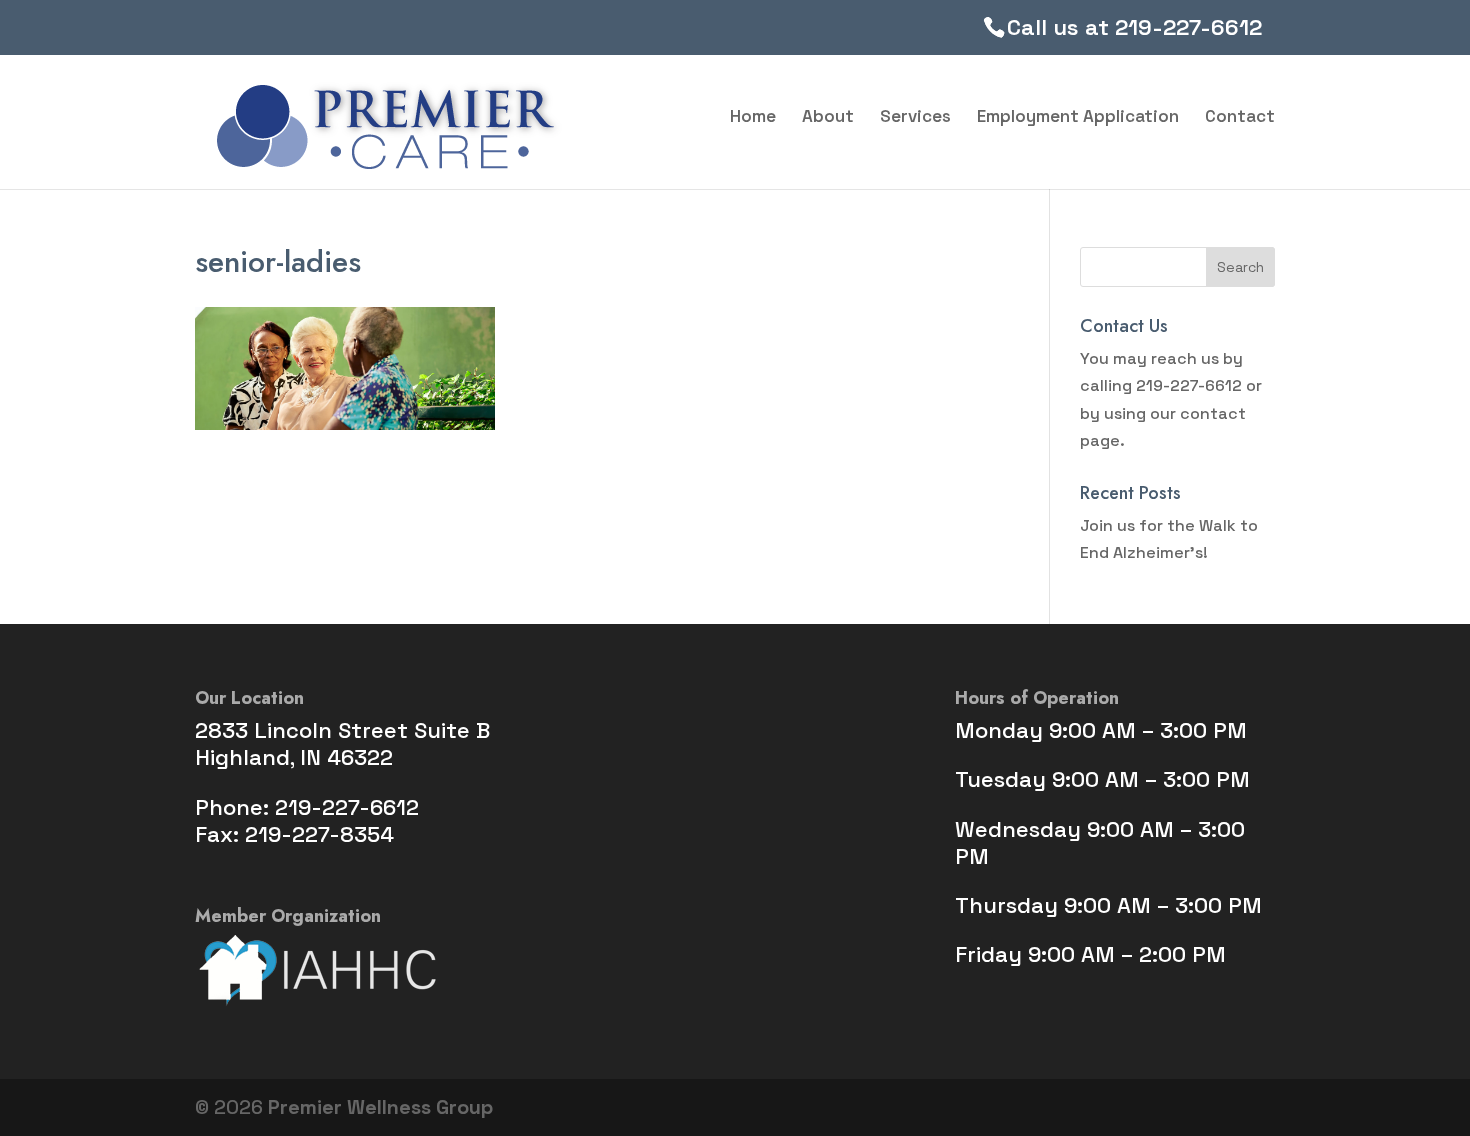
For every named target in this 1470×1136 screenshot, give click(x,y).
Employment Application (1078, 118)
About (828, 118)
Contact (1240, 118)
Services (915, 118)
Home (753, 118)
